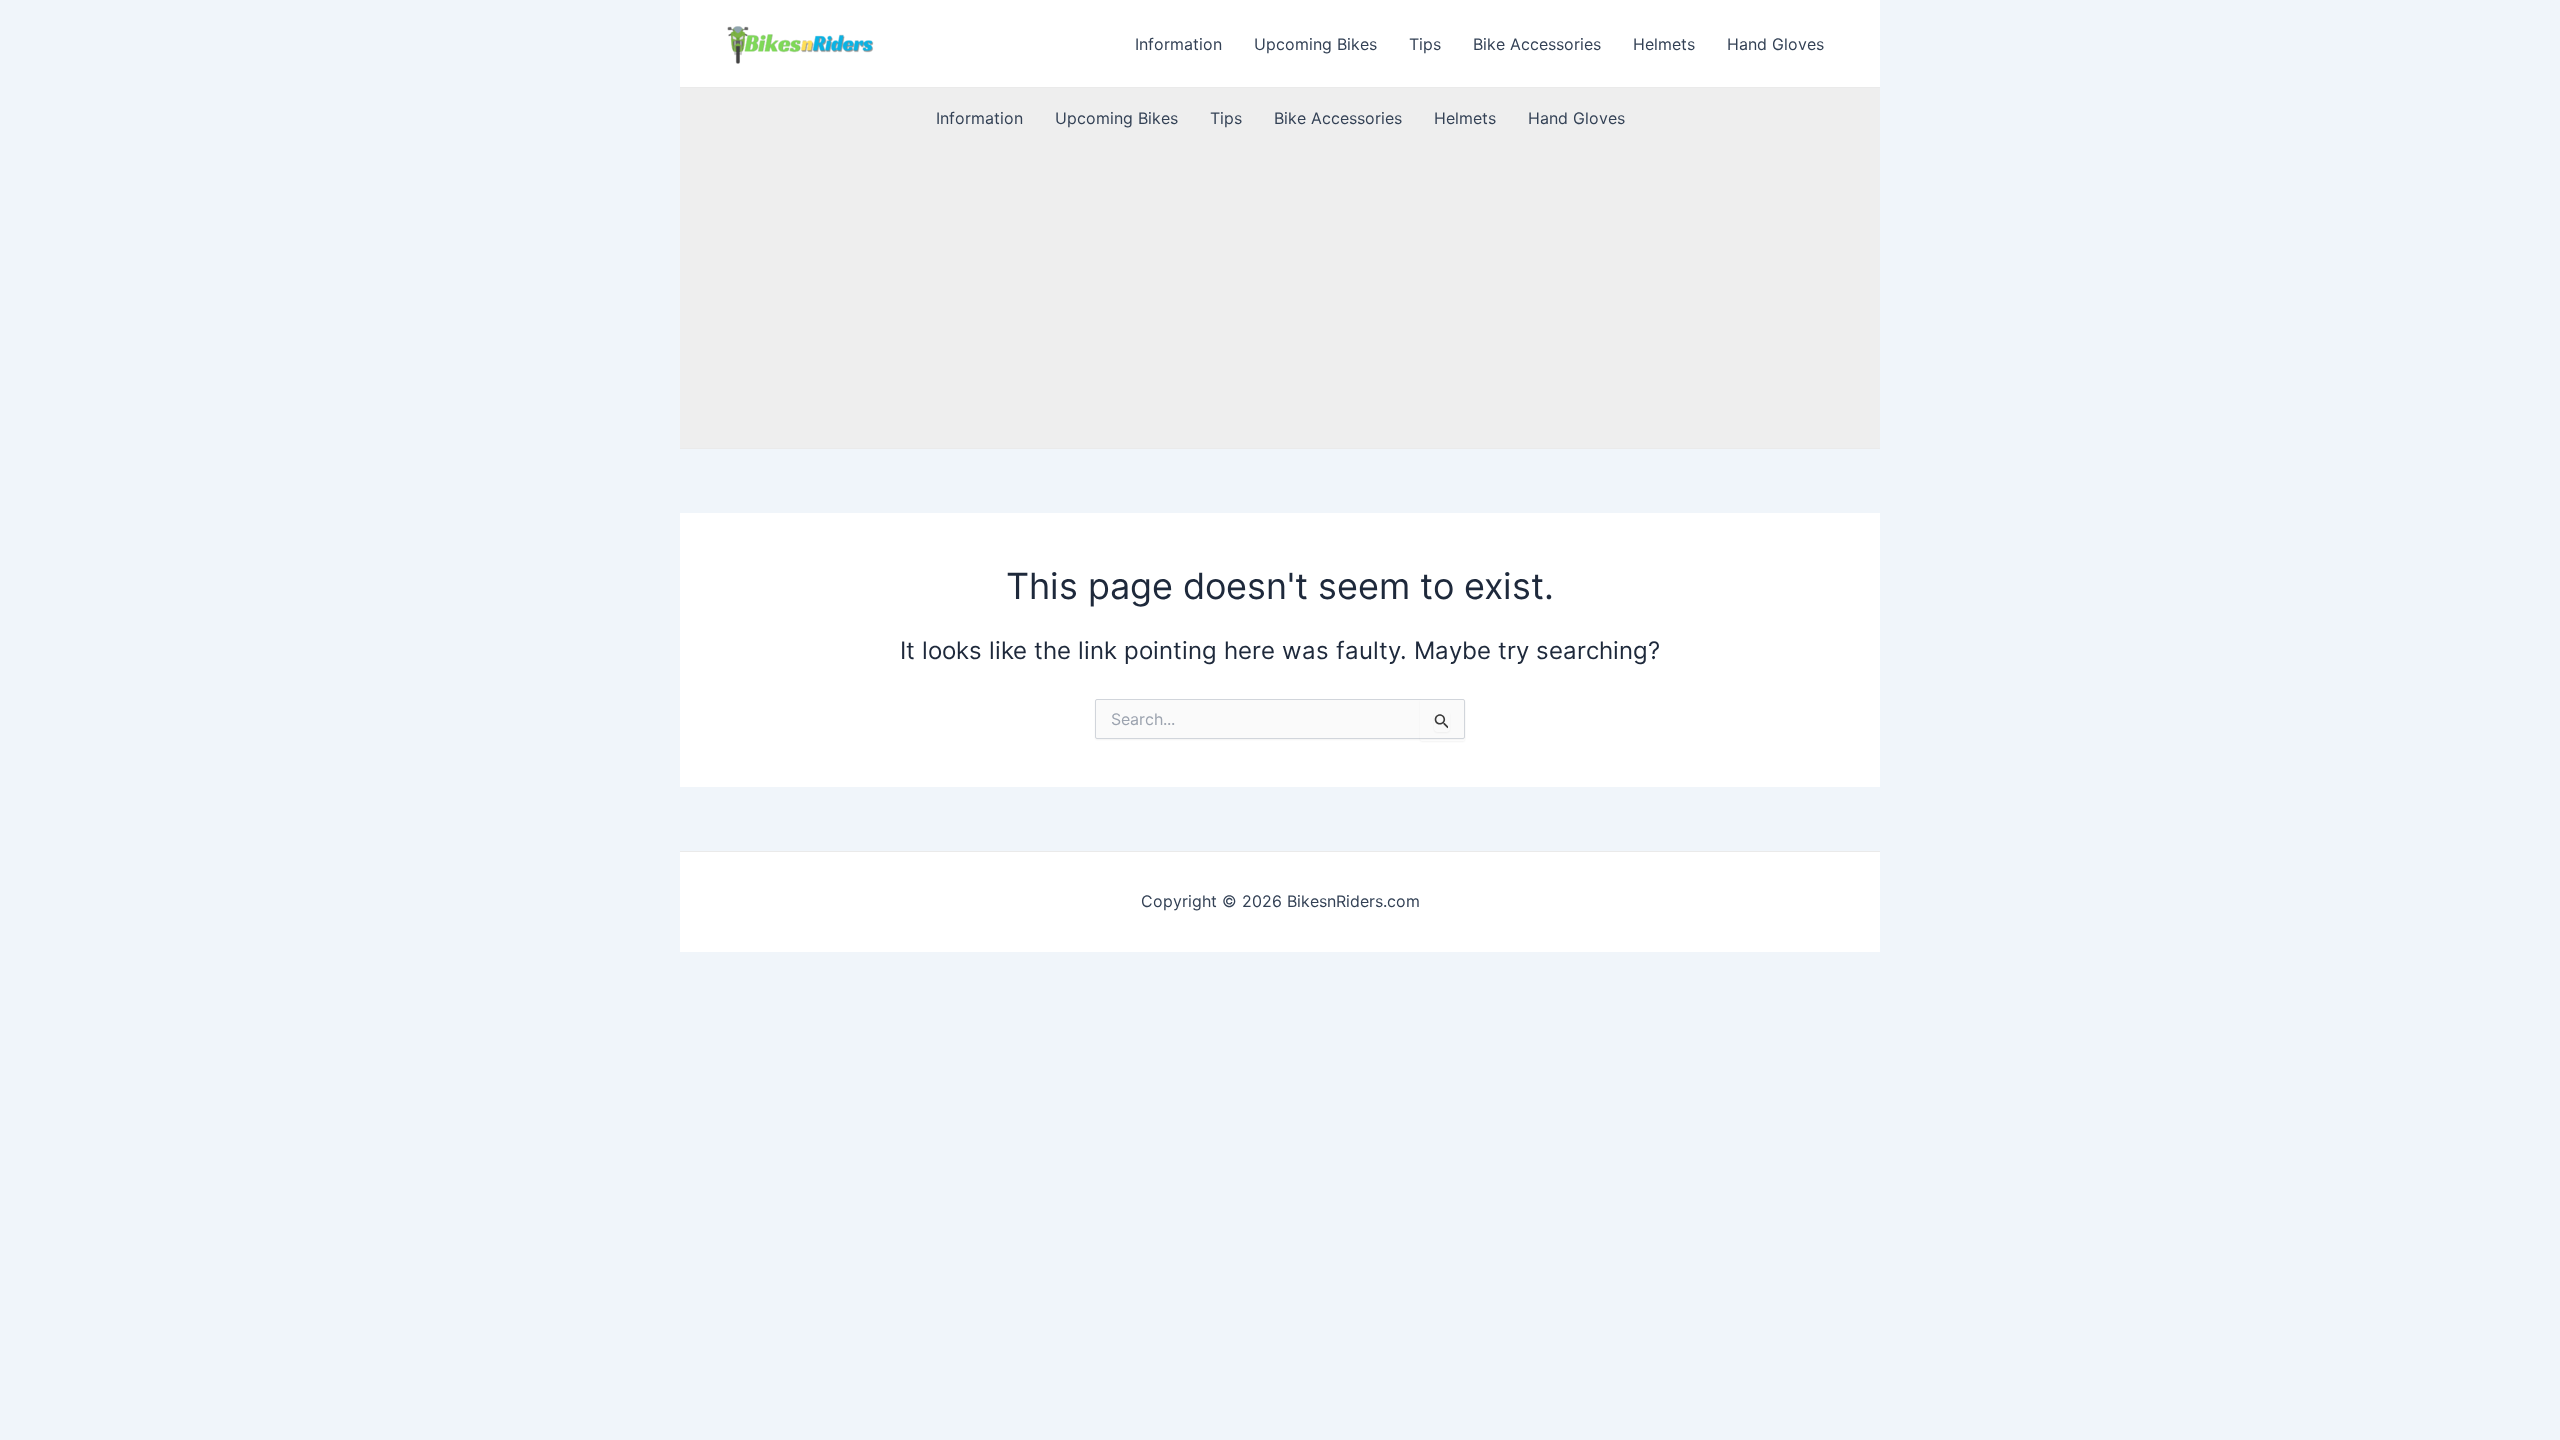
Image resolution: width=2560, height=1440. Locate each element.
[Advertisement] (1280, 298)
